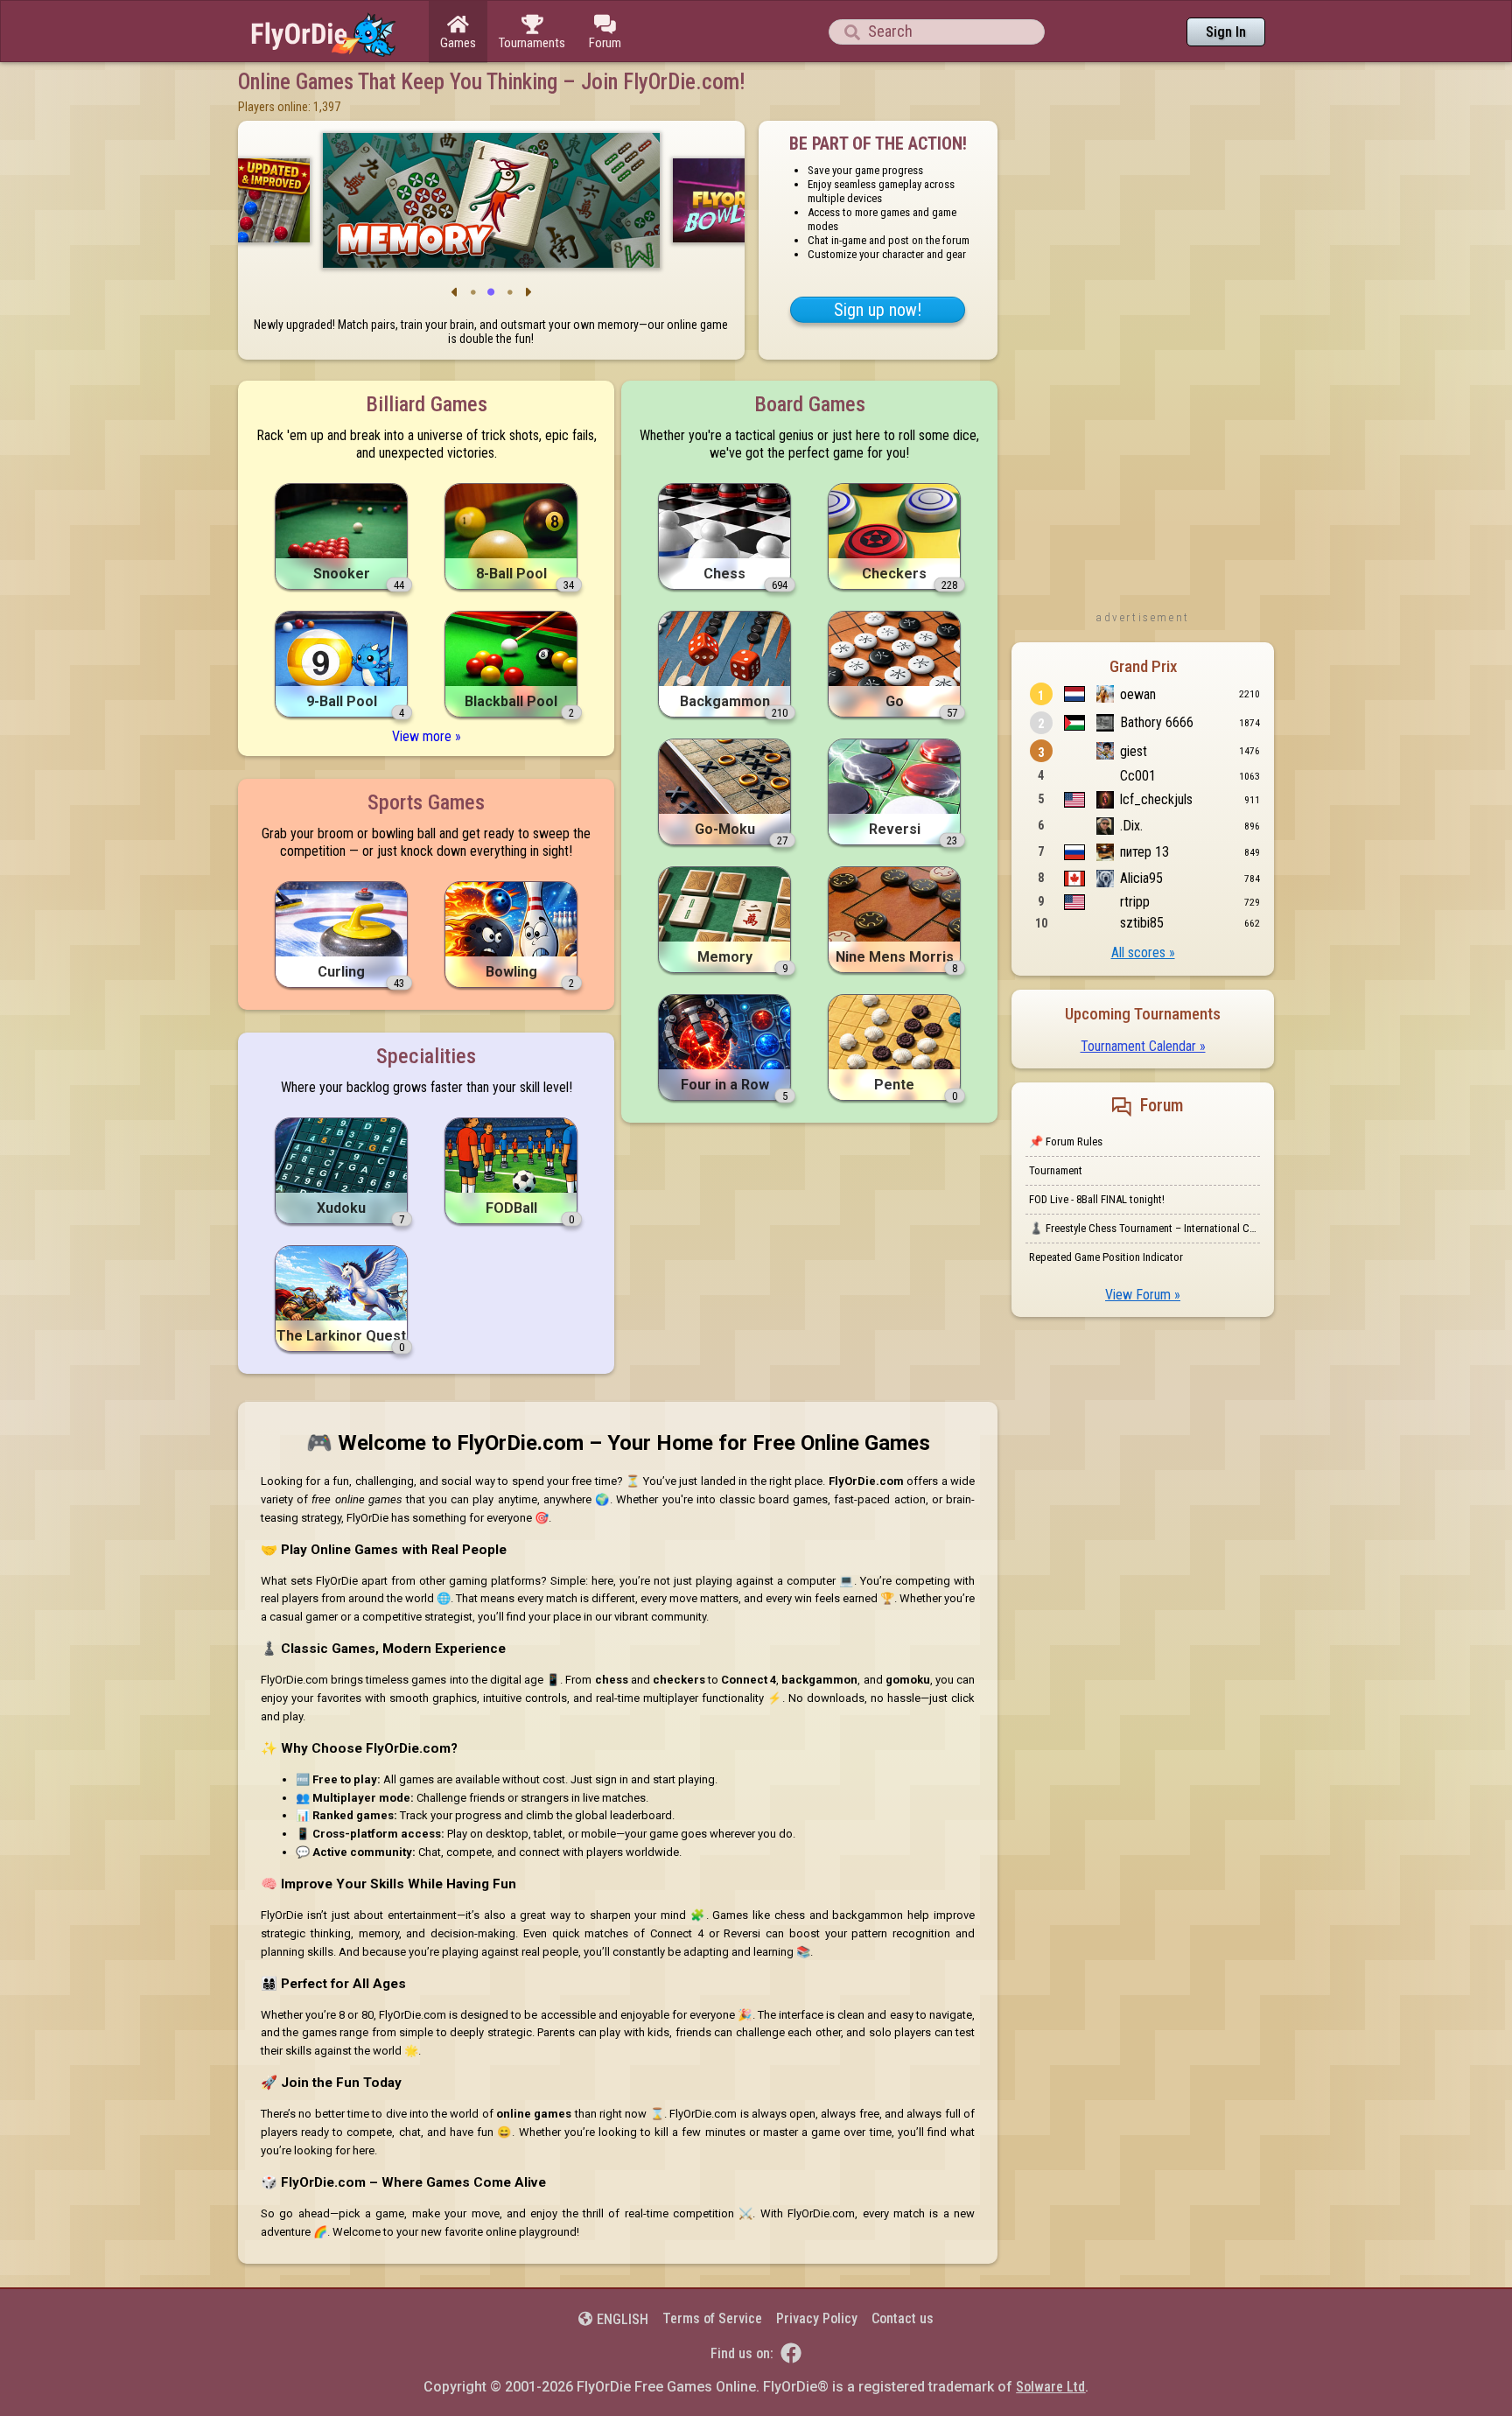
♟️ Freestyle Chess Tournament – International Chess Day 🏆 (1144, 1228)
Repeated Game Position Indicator (1106, 1257)
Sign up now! (878, 310)
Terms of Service (712, 2318)
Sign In (1226, 32)
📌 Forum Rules (1066, 1141)
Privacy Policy (817, 2318)
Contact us (903, 2318)
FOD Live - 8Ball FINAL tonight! (1097, 1199)
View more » (427, 736)
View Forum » (1143, 1295)
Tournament (1056, 1170)
